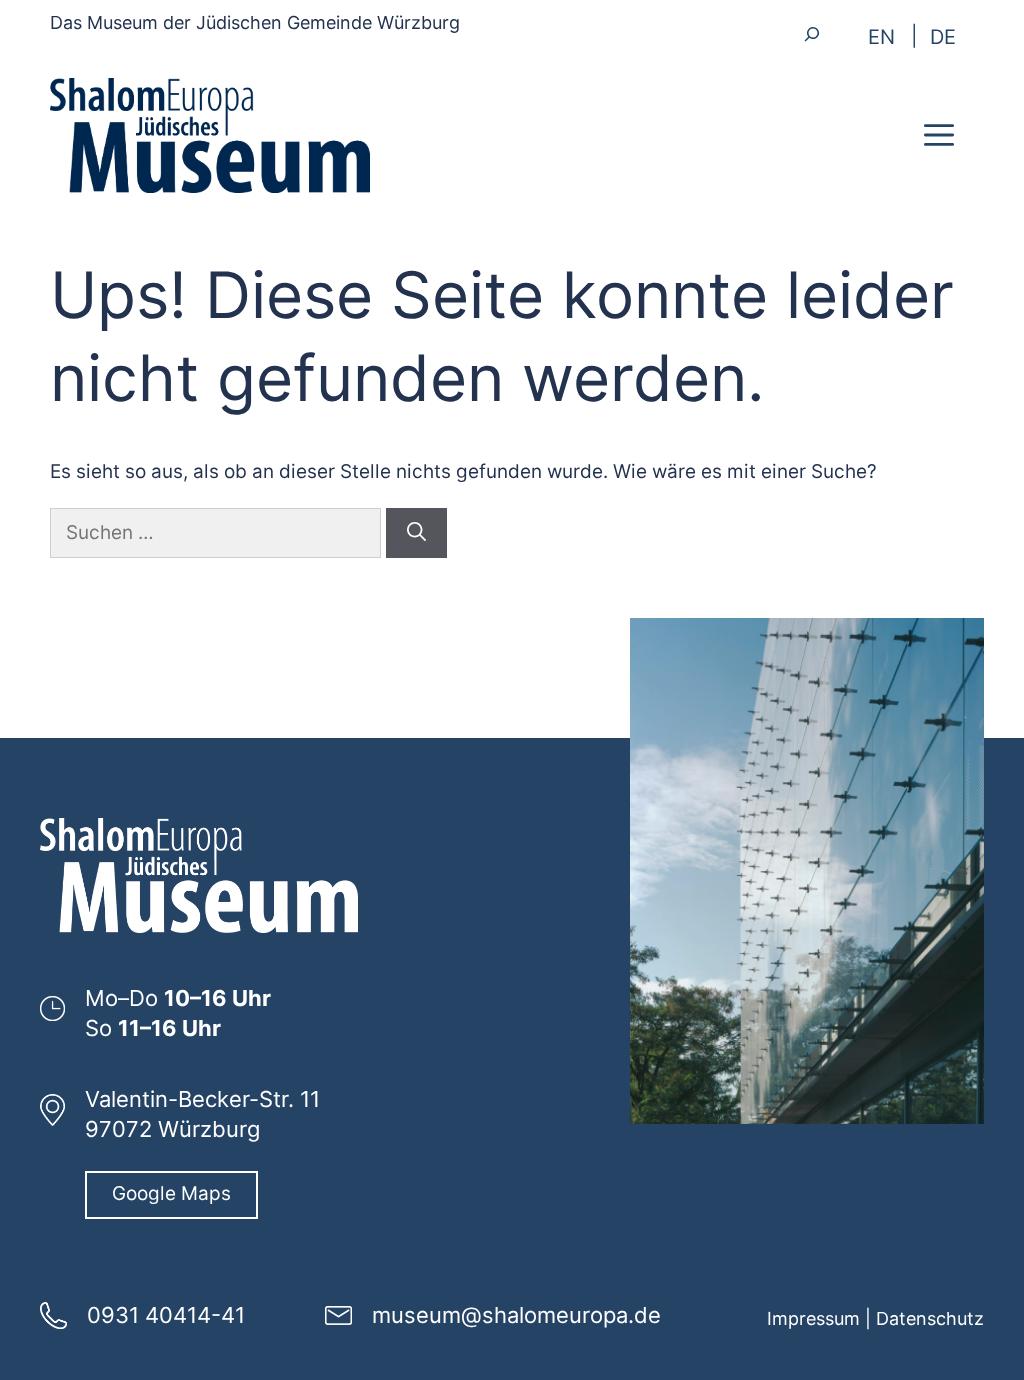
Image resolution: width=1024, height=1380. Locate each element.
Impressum (813, 1318)
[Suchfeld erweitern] (812, 33)
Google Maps (171, 1193)
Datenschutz (930, 1318)
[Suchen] (416, 533)
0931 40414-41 (166, 1315)
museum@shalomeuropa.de (516, 1315)
